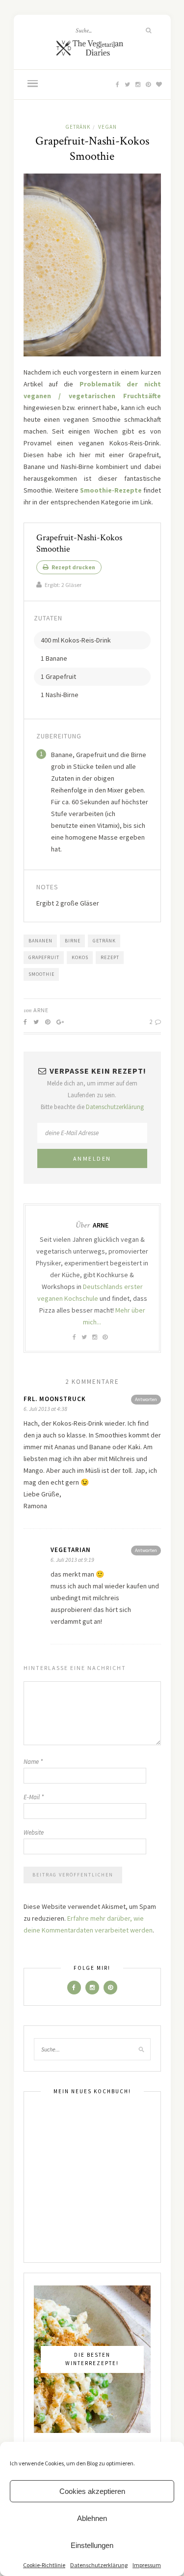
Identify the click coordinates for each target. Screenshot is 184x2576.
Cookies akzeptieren (92, 2491)
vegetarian (71, 1550)
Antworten (146, 1399)
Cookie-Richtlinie (44, 2565)
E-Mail (34, 1797)
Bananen (40, 941)
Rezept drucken (73, 567)
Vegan (107, 127)
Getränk (78, 127)
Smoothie (41, 974)
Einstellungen (92, 2545)
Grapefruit (44, 957)
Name (33, 1762)
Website (34, 1832)
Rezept (110, 957)
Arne (41, 1010)
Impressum (147, 2565)
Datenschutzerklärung (99, 2565)
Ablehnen (92, 2518)
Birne (73, 941)
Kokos (80, 957)
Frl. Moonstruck (55, 1399)
